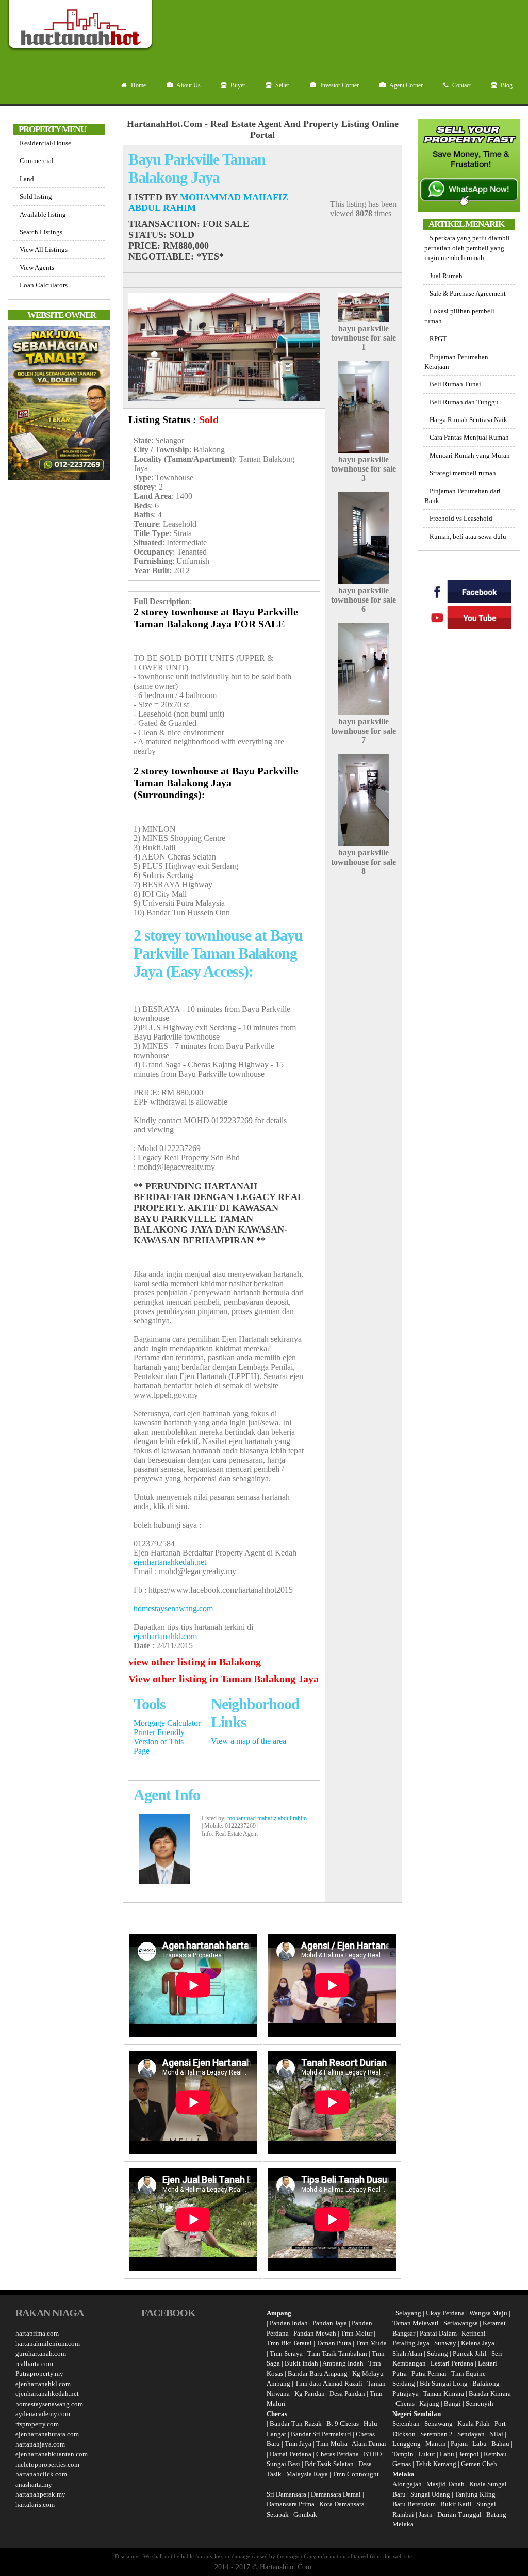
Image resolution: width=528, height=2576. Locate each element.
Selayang (408, 2313)
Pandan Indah (289, 2323)
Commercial (37, 161)
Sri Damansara (286, 2494)
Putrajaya (406, 2394)
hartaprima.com (37, 2333)
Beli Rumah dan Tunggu (464, 402)
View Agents (37, 268)
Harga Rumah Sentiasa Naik (468, 420)
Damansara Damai (336, 2494)
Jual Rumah (446, 276)
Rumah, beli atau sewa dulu (468, 536)
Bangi (452, 2403)
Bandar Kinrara (490, 2394)
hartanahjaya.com (40, 2444)
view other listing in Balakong (195, 1662)
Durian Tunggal (460, 2514)
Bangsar (404, 2333)
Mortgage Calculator (167, 1723)
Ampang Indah (343, 2363)
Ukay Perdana (445, 2313)
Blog (506, 85)
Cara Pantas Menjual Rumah (469, 437)
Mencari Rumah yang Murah (470, 455)
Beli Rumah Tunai (455, 384)
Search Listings (41, 232)
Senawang (439, 2424)
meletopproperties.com (47, 2464)
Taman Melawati (416, 2323)
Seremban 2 (437, 2434)
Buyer (237, 85)
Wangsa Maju (488, 2313)
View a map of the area (249, 1741)
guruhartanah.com (41, 2353)
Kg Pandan (310, 2394)
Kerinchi (474, 2333)
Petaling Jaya (411, 2343)
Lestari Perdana (452, 2363)
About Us (188, 85)
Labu (480, 2444)
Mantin (436, 2444)
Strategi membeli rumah (463, 473)
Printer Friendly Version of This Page (159, 1741)
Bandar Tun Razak (296, 2424)
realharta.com (34, 2364)
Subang (438, 2353)
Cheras (405, 2403)
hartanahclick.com (41, 2474)
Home (138, 85)
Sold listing (36, 196)
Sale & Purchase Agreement (468, 293)
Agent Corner (406, 85)
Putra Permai (429, 2374)
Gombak (305, 2514)
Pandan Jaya (330, 2323)
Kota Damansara (342, 2504)
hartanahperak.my (40, 2494)
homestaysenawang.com (173, 1608)
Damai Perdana (291, 2454)
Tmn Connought (356, 2474)
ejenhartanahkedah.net (170, 1562)
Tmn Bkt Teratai (289, 2343)
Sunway (445, 2343)
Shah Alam (407, 2353)
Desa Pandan (347, 2394)
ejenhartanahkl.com (165, 1636)
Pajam (460, 2444)
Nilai (497, 2434)
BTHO (373, 2454)
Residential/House (45, 143)
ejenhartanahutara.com (47, 2434)
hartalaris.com (35, 2505)
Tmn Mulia (332, 2444)
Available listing (43, 214)
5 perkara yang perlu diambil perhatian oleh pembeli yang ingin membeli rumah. (467, 248)
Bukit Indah (301, 2363)
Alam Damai (369, 2444)
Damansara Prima (291, 2504)
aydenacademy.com (43, 2414)
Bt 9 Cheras (343, 2424)
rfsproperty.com (37, 2424)
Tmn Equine (468, 2374)
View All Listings (44, 249)
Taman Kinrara (444, 2394)
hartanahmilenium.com (48, 2344)
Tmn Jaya (298, 2444)
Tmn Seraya (286, 2353)
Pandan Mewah (315, 2333)
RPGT (438, 339)
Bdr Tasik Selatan (329, 2464)
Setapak (278, 2514)
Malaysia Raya (307, 2474)
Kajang (429, 2403)
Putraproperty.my (39, 2374)
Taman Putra (334, 2343)
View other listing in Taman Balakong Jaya (224, 1679)
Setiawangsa (461, 2323)
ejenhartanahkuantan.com (52, 2454)
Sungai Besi (283, 2464)
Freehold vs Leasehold (461, 518)
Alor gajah (407, 2484)
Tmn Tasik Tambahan (337, 2353)
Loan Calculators (44, 285)
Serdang (404, 2383)
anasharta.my (34, 2484)
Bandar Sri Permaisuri (321, 2434)
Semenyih (480, 2403)
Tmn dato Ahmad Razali (329, 2383)
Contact (461, 85)
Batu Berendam (415, 2504)
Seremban (407, 2424)
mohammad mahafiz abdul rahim (267, 1818)
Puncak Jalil (470, 2353)
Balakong (486, 2383)
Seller (282, 85)
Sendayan (472, 2434)
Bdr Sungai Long (444, 2383)
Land (27, 179)
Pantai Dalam (438, 2333)
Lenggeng (407, 2444)
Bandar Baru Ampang (318, 2374)
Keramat (494, 2323)
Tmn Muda (371, 2343)
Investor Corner (339, 85)
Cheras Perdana (337, 2454)
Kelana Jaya (478, 2343)
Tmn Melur (357, 2333)
